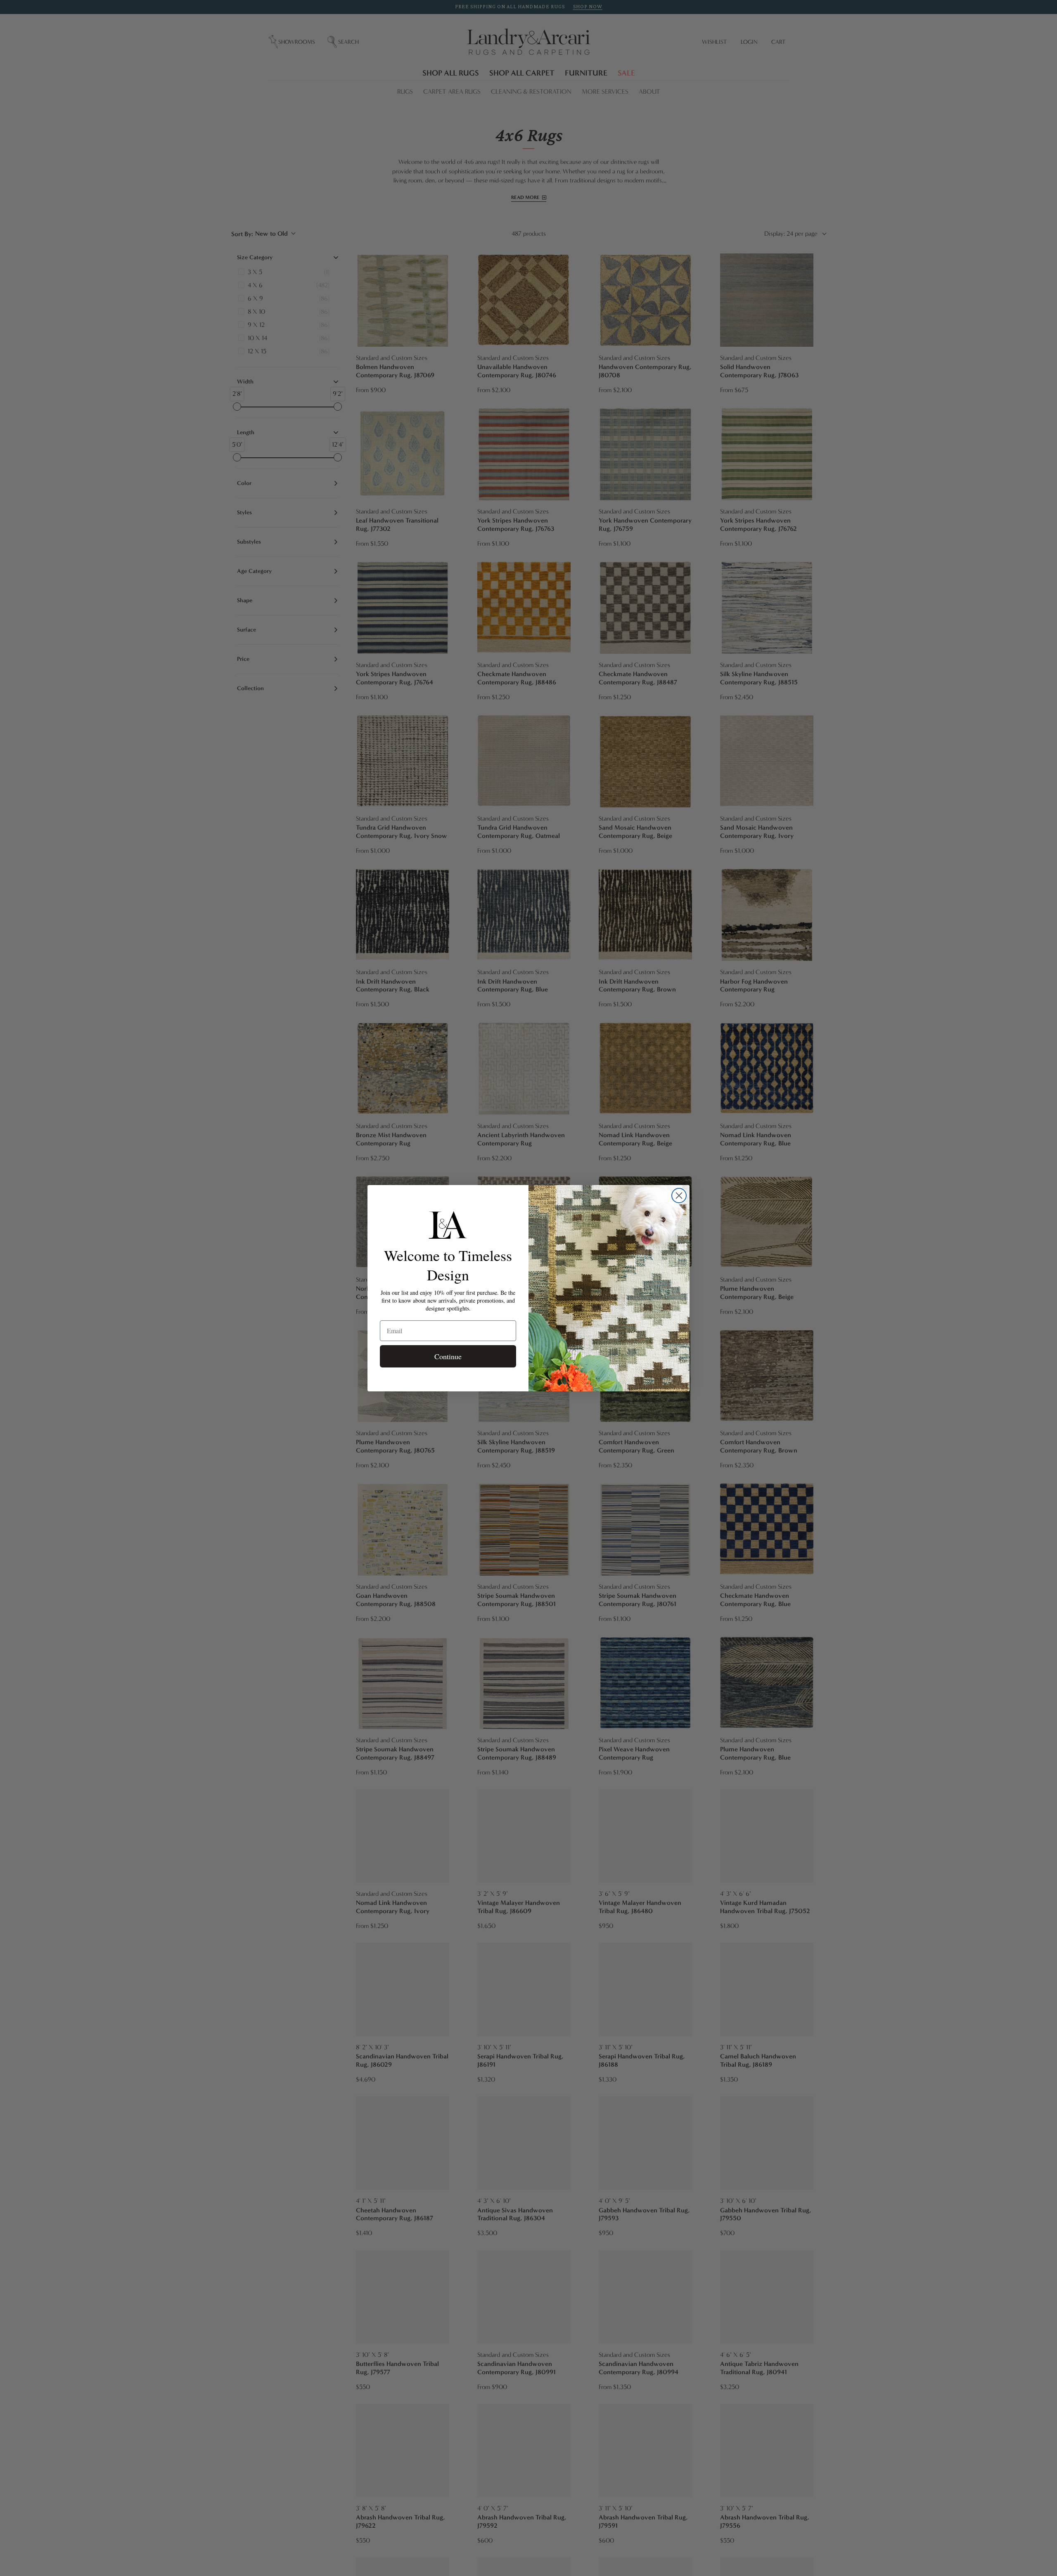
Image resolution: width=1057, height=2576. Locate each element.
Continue (448, 1356)
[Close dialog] (679, 1196)
